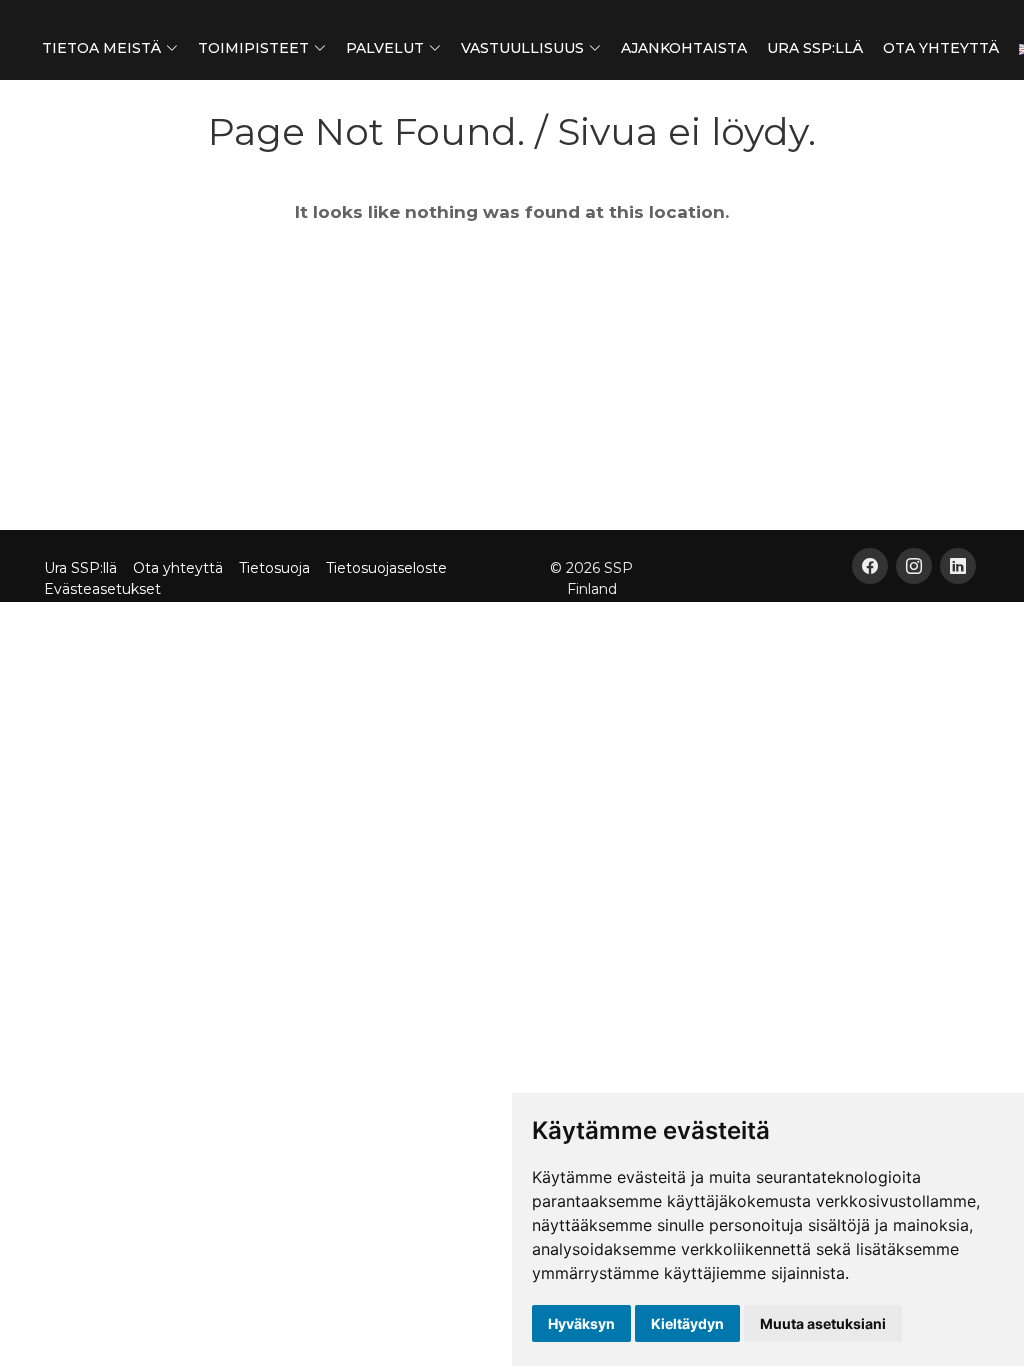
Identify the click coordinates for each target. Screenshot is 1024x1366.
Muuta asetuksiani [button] (823, 1323)
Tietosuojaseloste (386, 568)
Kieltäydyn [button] (687, 1323)
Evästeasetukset (102, 589)
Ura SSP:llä (815, 48)
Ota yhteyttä (941, 48)
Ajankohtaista (684, 48)
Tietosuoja (274, 568)
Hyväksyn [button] (581, 1323)
